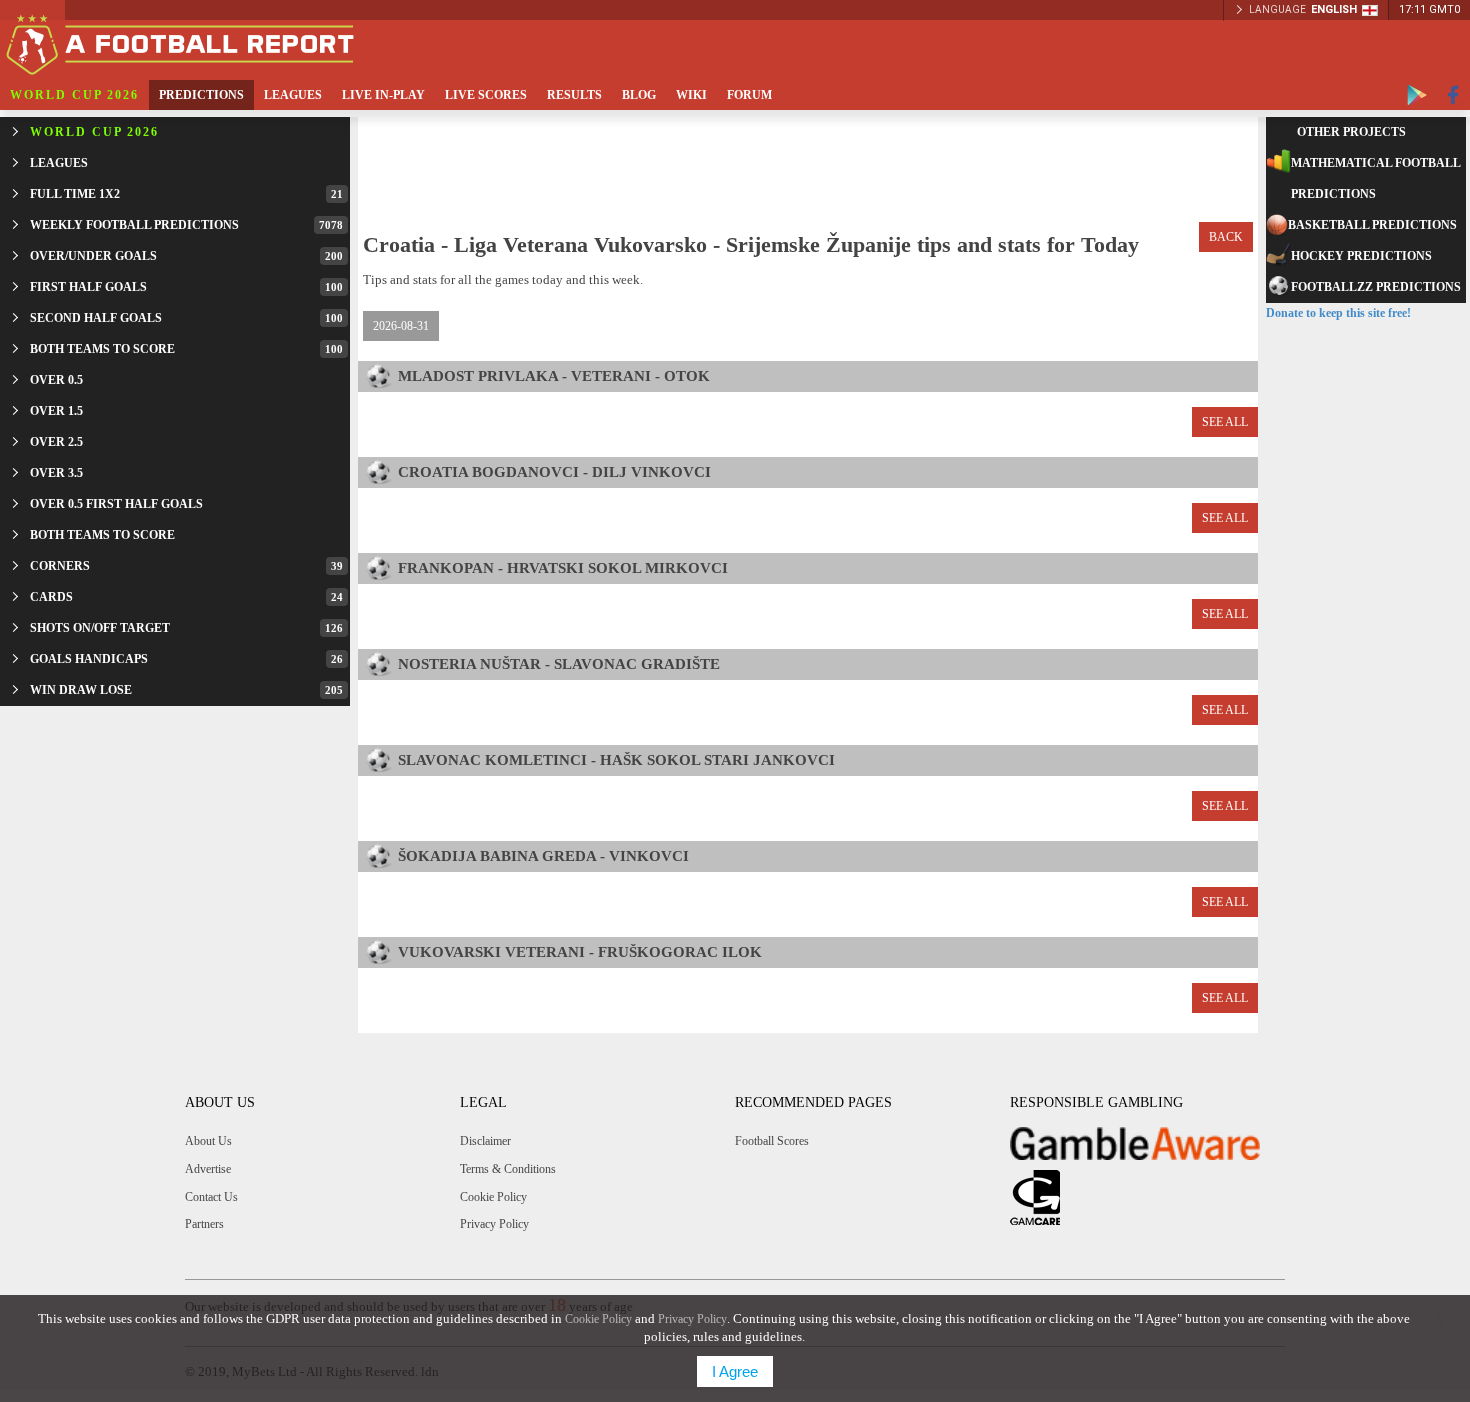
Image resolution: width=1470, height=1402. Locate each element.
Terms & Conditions (508, 1169)
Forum (749, 95)
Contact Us (211, 1197)
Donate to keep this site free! (1338, 313)
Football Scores (772, 1141)
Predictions (201, 95)
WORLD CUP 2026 (74, 95)
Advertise (208, 1169)
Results (574, 95)
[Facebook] (1453, 95)
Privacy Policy (494, 1224)
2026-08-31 (401, 326)
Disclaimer (485, 1141)
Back (1226, 237)
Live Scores (486, 95)
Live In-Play (383, 95)
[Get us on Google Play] (1417, 95)
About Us (208, 1141)
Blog (639, 95)
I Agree (735, 1371)
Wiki (691, 95)
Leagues (293, 95)
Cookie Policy (493, 1197)
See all (1225, 422)
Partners (204, 1224)
